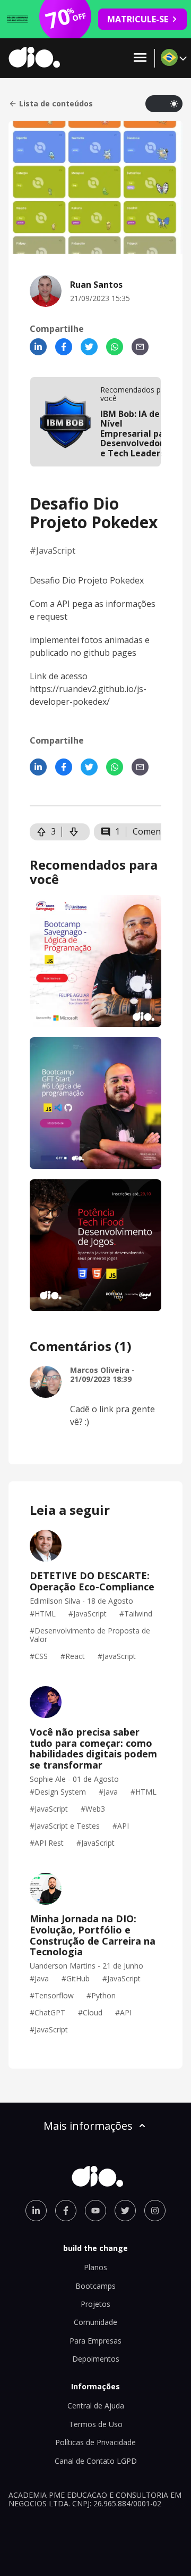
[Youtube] (95, 2211)
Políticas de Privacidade (95, 2442)
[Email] (140, 347)
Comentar (153, 831)
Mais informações (88, 2126)
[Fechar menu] (140, 58)
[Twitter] (89, 347)
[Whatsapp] (115, 347)
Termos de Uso (96, 2424)
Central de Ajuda (96, 2406)
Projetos (95, 2304)
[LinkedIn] (38, 347)
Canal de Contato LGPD (96, 2461)
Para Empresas (95, 2341)
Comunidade (95, 2322)
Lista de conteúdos (56, 104)
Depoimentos (96, 2359)
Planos (95, 2267)
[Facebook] (64, 347)
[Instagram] (155, 2211)
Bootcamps (95, 2286)
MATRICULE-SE (138, 19)
